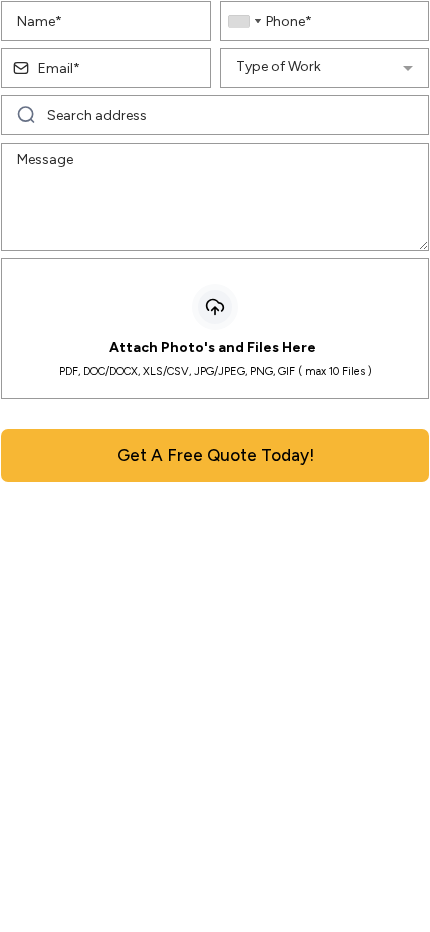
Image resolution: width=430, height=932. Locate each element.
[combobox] (244, 21)
